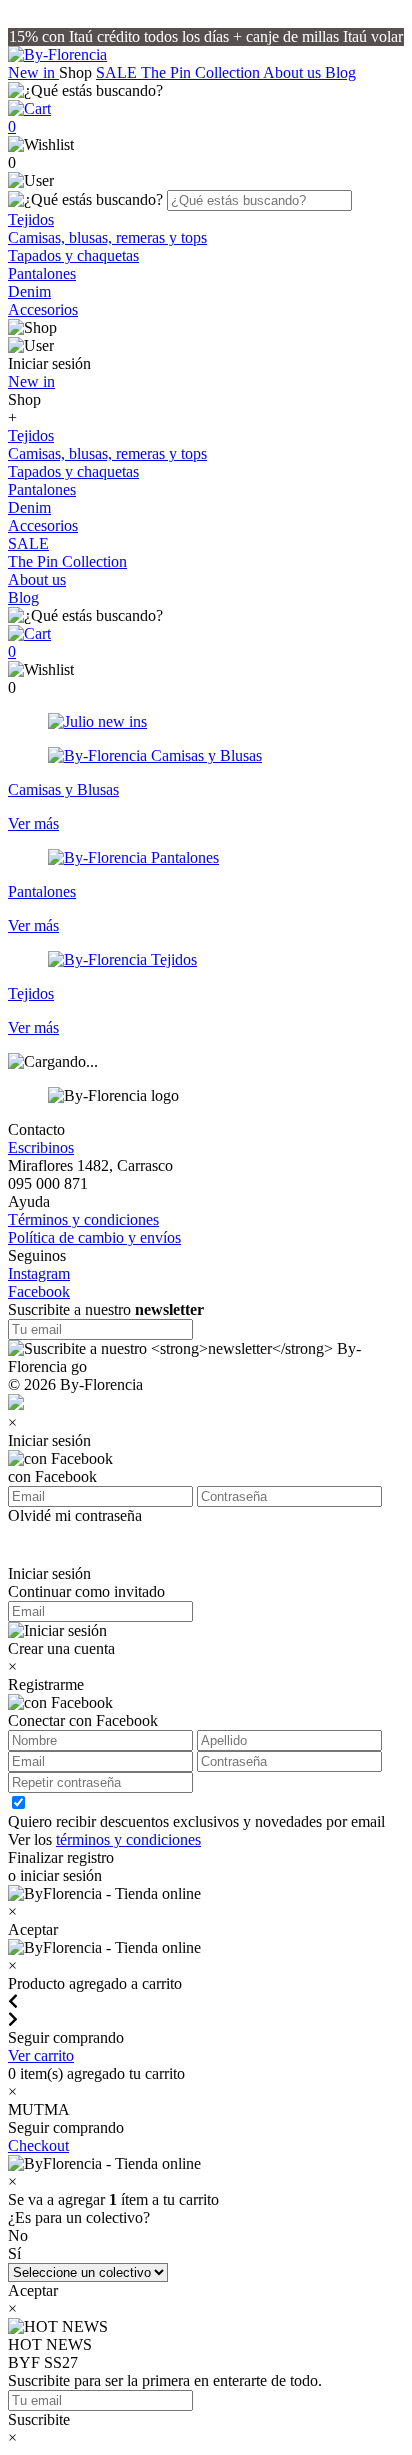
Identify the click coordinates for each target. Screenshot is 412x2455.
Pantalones (42, 273)
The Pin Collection (202, 72)
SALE (118, 72)
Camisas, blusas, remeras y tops (107, 237)
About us (294, 72)
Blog (340, 72)
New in (33, 72)
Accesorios (43, 309)
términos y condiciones (128, 1839)
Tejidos (31, 219)
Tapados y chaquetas (73, 255)
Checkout (38, 2145)
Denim (29, 291)
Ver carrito (41, 2055)
